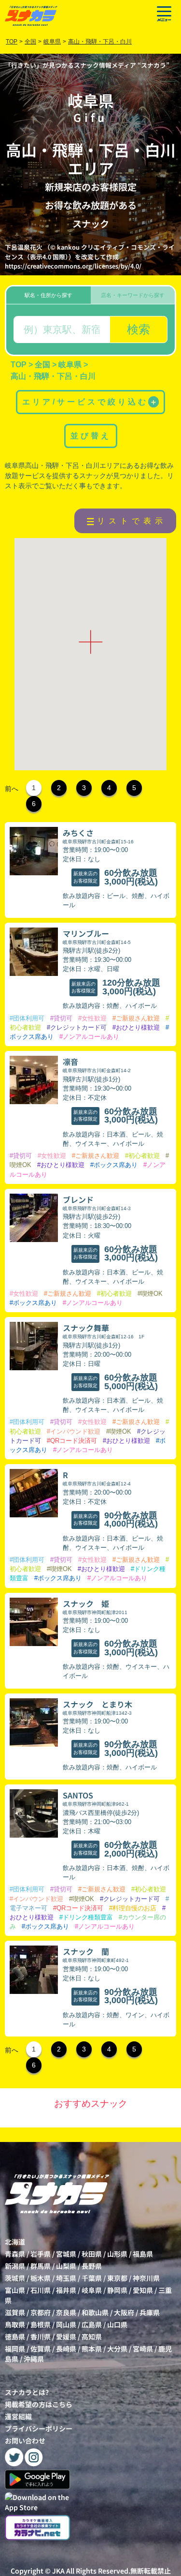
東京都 (117, 2278)
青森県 (15, 2254)
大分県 (117, 2349)
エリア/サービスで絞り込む (90, 402)
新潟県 (15, 2266)
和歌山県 (95, 2312)
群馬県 (41, 2266)
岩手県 (41, 2254)
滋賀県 (15, 2312)
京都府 (41, 2312)
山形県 (117, 2254)
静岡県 (117, 2290)
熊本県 (92, 2349)
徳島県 (15, 2336)
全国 (30, 42)
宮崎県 (143, 2349)
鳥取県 (15, 2324)
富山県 (15, 2290)
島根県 (41, 2324)
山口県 (117, 2324)
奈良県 (66, 2312)
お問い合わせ (25, 2441)
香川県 (41, 2336)
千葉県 (92, 2278)
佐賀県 (41, 2349)
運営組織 (18, 2416)
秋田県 (92, 2254)
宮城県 (66, 2254)
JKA (58, 2571)
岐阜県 (92, 2290)
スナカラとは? (27, 2392)
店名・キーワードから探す (133, 295)
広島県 (92, 2324)
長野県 (92, 2266)
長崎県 (66, 2349)
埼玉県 (66, 2278)
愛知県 (143, 2290)
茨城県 (15, 2278)
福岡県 (15, 2349)
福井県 (66, 2290)
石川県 (41, 2290)
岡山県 (66, 2324)
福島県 (143, 2254)
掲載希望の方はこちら (39, 2404)
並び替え (91, 436)
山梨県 (66, 2266)
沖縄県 (34, 2359)
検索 (139, 329)
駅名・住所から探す (49, 295)
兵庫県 (150, 2312)
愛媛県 (66, 2336)
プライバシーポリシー (39, 2428)
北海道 (15, 2242)
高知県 (92, 2336)
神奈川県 (146, 2278)
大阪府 (124, 2312)
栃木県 (41, 2278)
